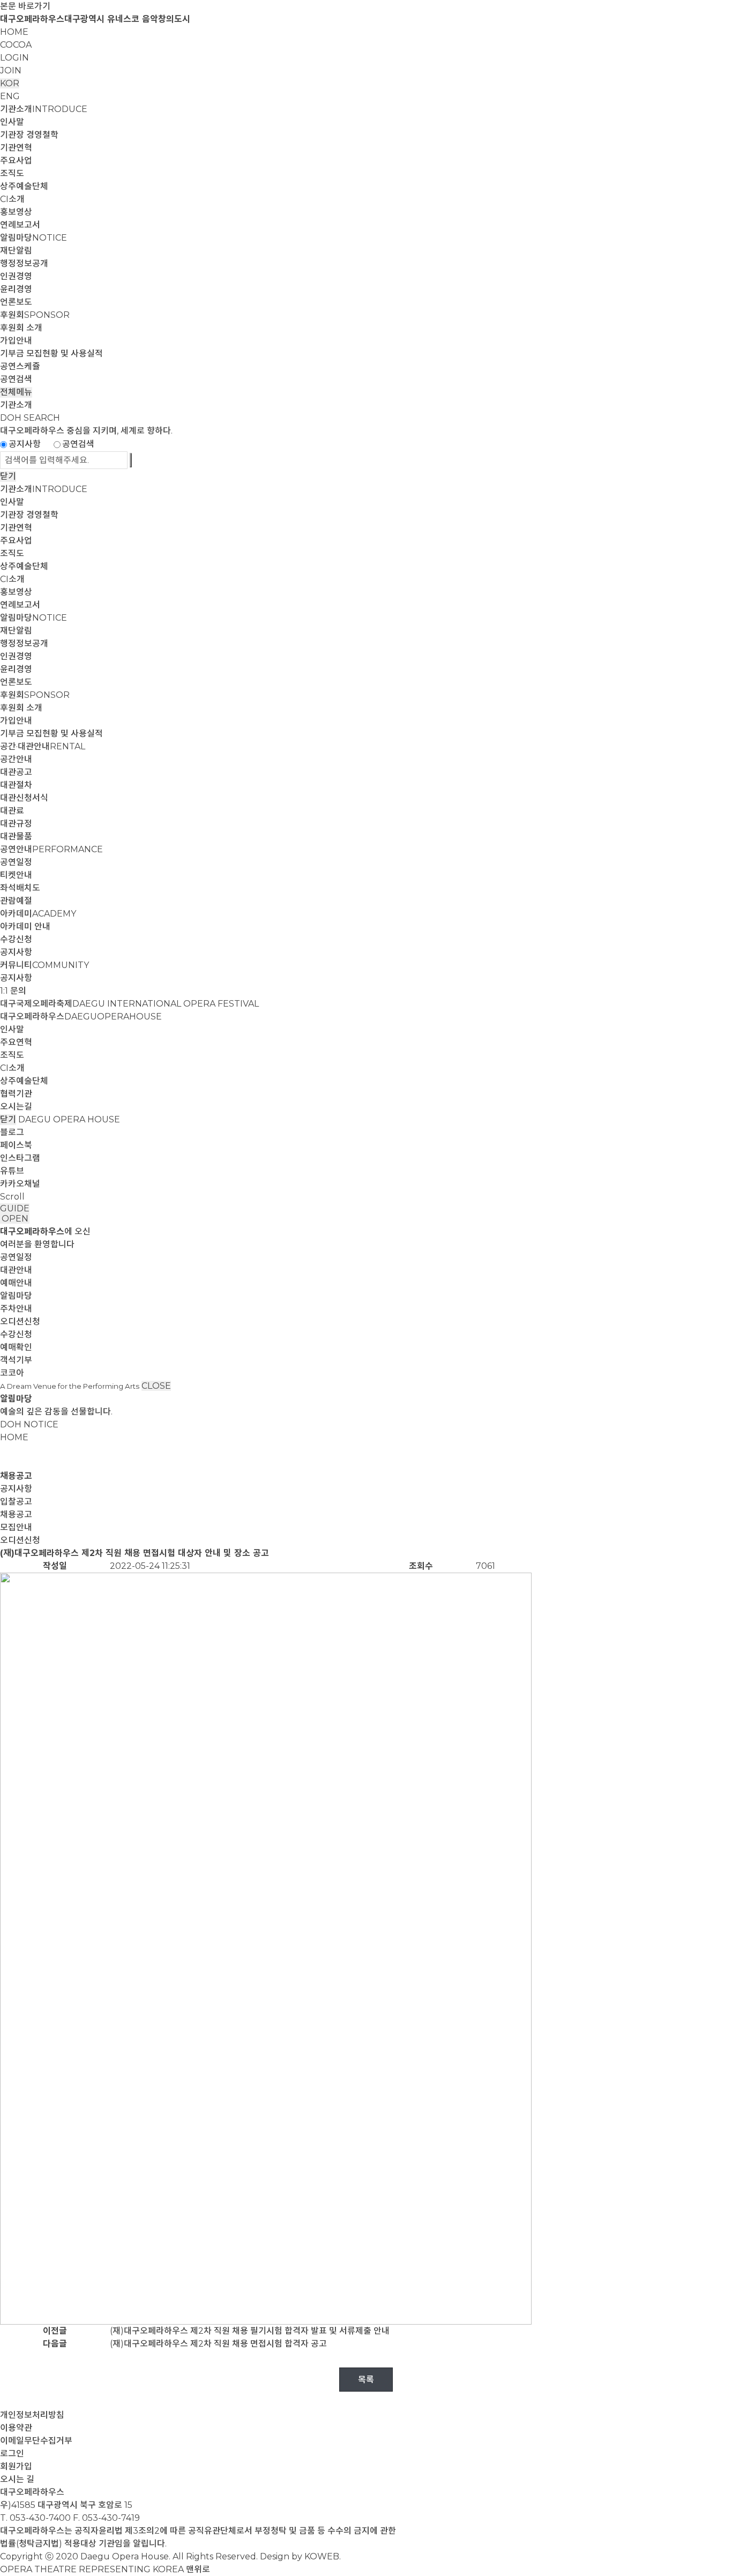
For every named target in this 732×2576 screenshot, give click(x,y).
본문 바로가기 (25, 6)
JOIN (11, 70)
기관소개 (44, 109)
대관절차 (16, 785)
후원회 (35, 315)
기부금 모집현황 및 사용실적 (51, 353)
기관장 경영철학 (29, 135)
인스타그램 (20, 1158)
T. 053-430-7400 (35, 2518)
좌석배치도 (20, 888)
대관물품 (16, 836)
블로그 (12, 1132)
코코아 (12, 1373)
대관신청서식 (24, 798)
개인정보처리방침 (32, 2415)
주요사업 (16, 161)
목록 (366, 2380)
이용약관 (16, 2428)
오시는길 (16, 1107)
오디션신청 (20, 1321)
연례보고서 (20, 225)
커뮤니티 (44, 965)
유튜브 (12, 1171)
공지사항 (25, 444)
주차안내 (16, 1309)
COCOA (16, 45)
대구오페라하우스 (81, 1017)
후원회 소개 (21, 328)
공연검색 (16, 379)
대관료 (12, 811)
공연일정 (16, 862)
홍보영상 (16, 212)
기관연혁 (16, 148)
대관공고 (16, 772)
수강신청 (16, 939)
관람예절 (16, 901)
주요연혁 (16, 1042)
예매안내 (16, 1283)
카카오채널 (20, 1184)
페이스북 (16, 1145)
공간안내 (16, 759)
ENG (10, 96)
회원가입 (16, 2466)
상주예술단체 (24, 186)
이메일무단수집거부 (36, 2441)
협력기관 (16, 1094)
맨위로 (198, 2569)
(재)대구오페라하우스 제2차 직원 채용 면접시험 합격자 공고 (218, 2344)
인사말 (12, 122)
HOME (14, 32)
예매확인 (16, 1347)
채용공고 (16, 1514)
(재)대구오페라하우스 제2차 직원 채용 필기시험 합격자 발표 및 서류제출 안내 (250, 2331)
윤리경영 (16, 289)
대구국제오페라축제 (129, 1004)
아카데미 (38, 914)
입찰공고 (16, 1502)
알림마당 (33, 238)
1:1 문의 (13, 991)
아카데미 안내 (25, 926)
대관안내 (16, 1270)
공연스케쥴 (20, 366)
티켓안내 (16, 875)
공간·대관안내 (43, 746)
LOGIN (14, 58)
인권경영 (16, 276)
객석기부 (16, 1360)
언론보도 (16, 302)
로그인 (12, 2454)
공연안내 (51, 849)
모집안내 (16, 1527)
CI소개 (12, 199)
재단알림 (16, 251)
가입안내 (16, 341)
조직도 (12, 173)
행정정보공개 (24, 263)
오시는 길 (17, 2479)
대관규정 (16, 824)
